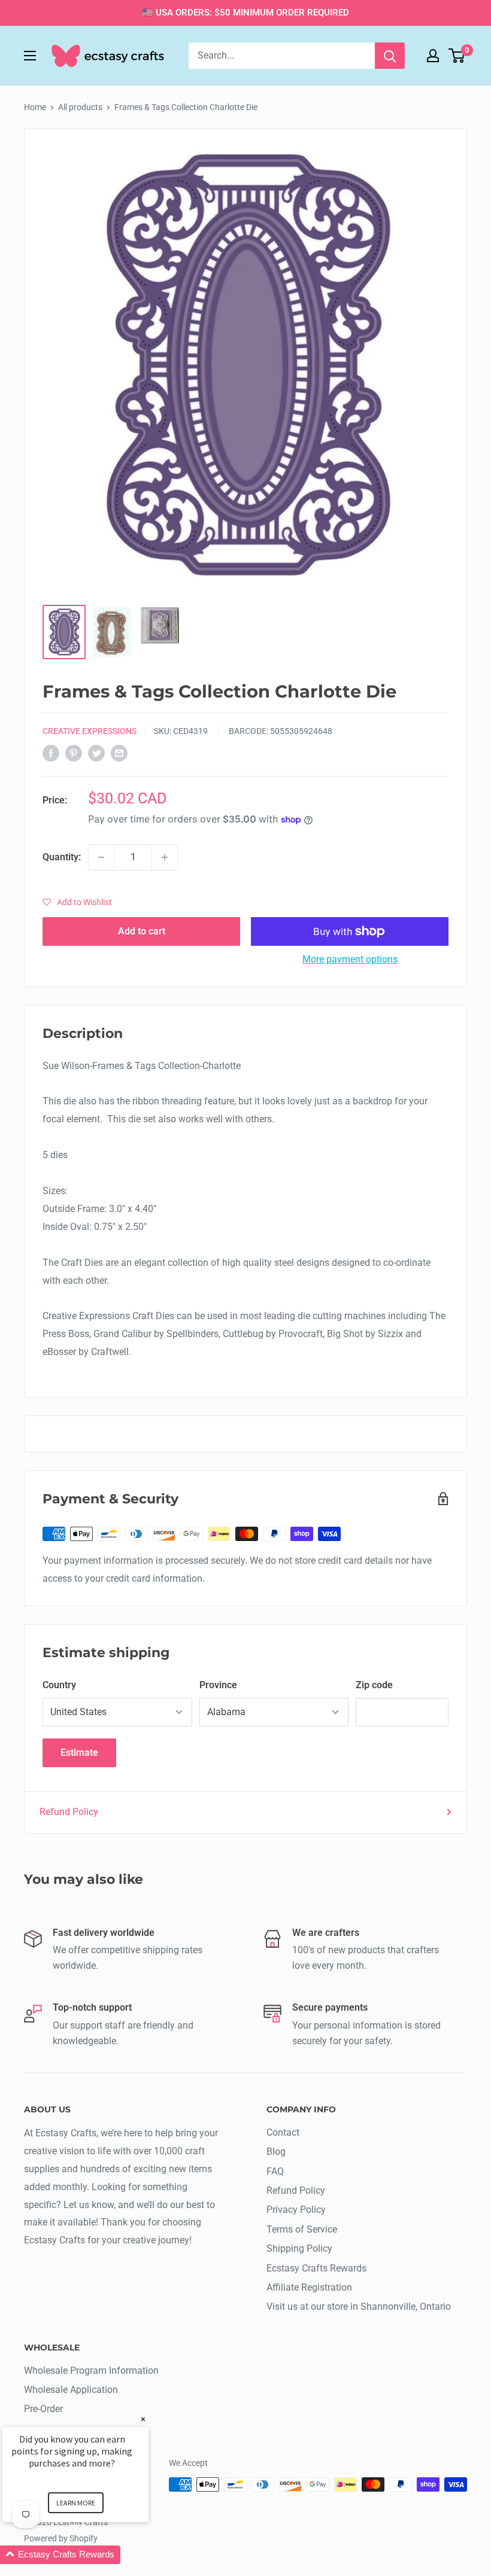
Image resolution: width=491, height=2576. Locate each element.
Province (218, 1685)
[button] (77, 902)
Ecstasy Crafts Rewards (316, 2268)
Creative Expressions (90, 731)
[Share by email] (119, 753)
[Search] (390, 56)
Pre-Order (43, 2409)
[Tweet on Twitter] (96, 753)
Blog (276, 2152)
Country (59, 1685)
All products (80, 107)
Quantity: (62, 857)
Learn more (76, 2503)
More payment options (350, 959)
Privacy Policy (296, 2210)
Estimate (79, 1753)
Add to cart (142, 931)
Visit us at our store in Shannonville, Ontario (359, 2306)
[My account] (433, 56)
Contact (283, 2132)
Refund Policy (69, 1812)
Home (35, 107)
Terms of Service (302, 2229)
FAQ (275, 2171)
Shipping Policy (299, 2248)
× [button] (143, 2419)
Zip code (374, 1685)
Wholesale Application (71, 2390)
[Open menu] (30, 56)
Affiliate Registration (309, 2287)
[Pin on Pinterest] (74, 753)
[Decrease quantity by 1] (101, 857)
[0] (457, 56)
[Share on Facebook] (51, 753)
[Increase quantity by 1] (165, 857)
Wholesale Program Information (91, 2371)
